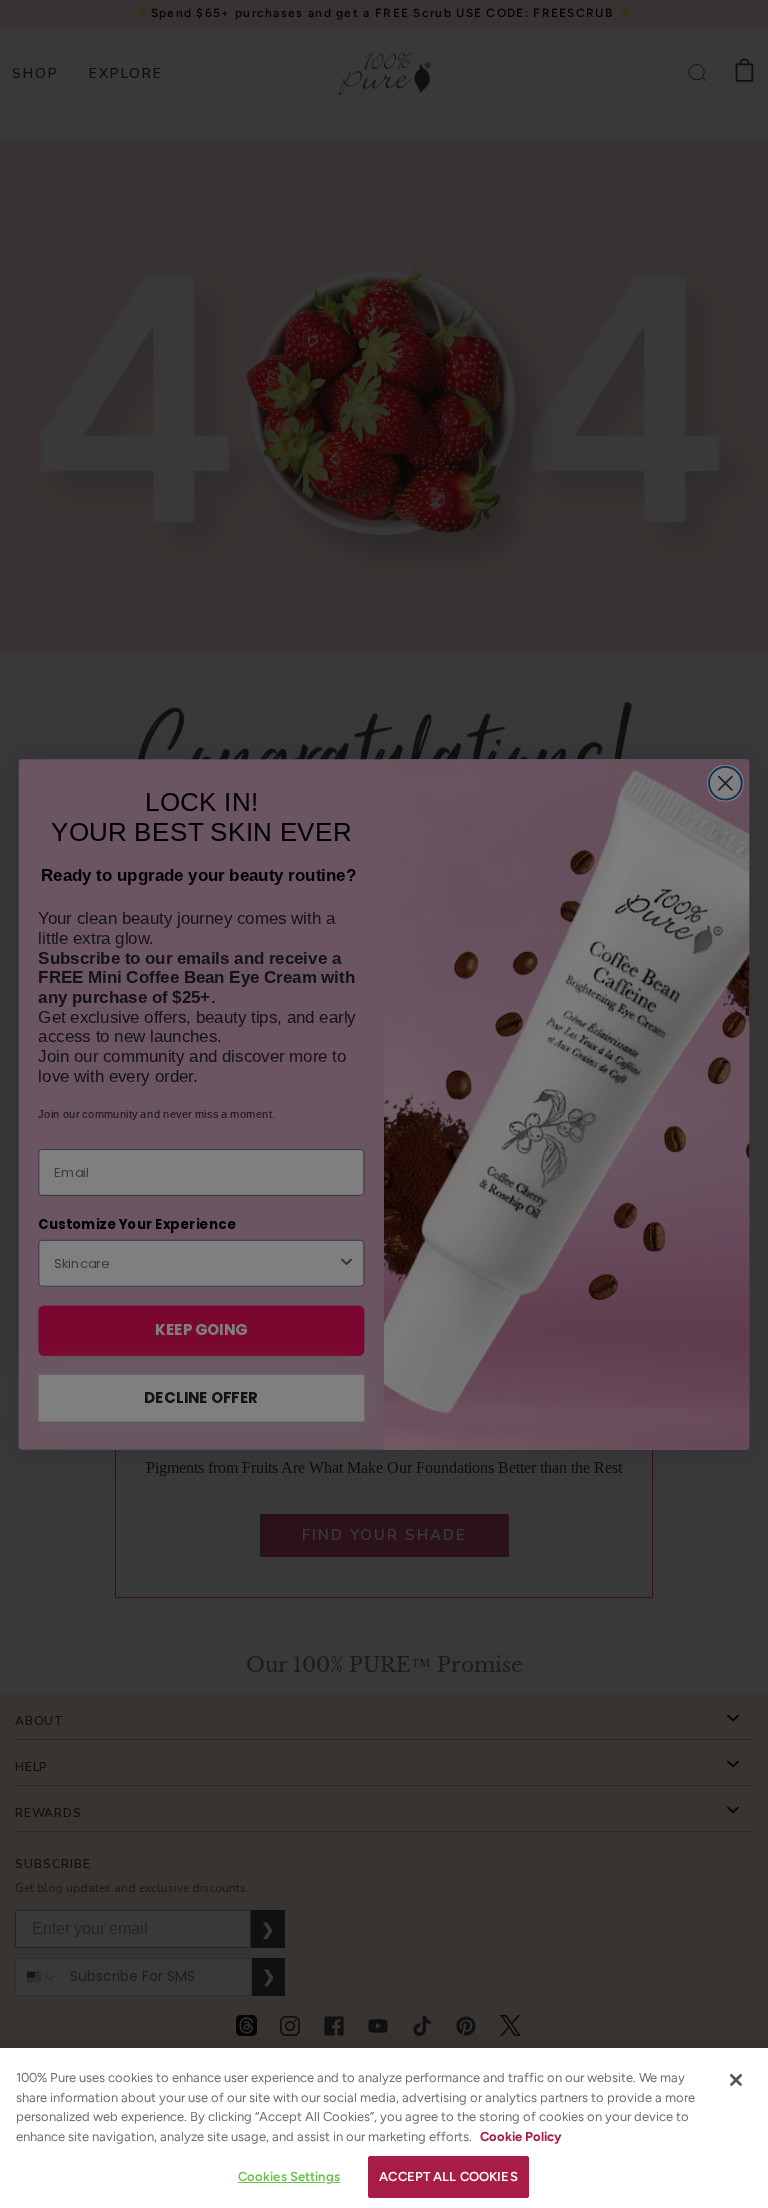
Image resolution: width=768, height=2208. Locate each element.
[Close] (736, 2080)
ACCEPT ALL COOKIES (448, 2176)
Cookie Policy (520, 2136)
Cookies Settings (289, 2176)
